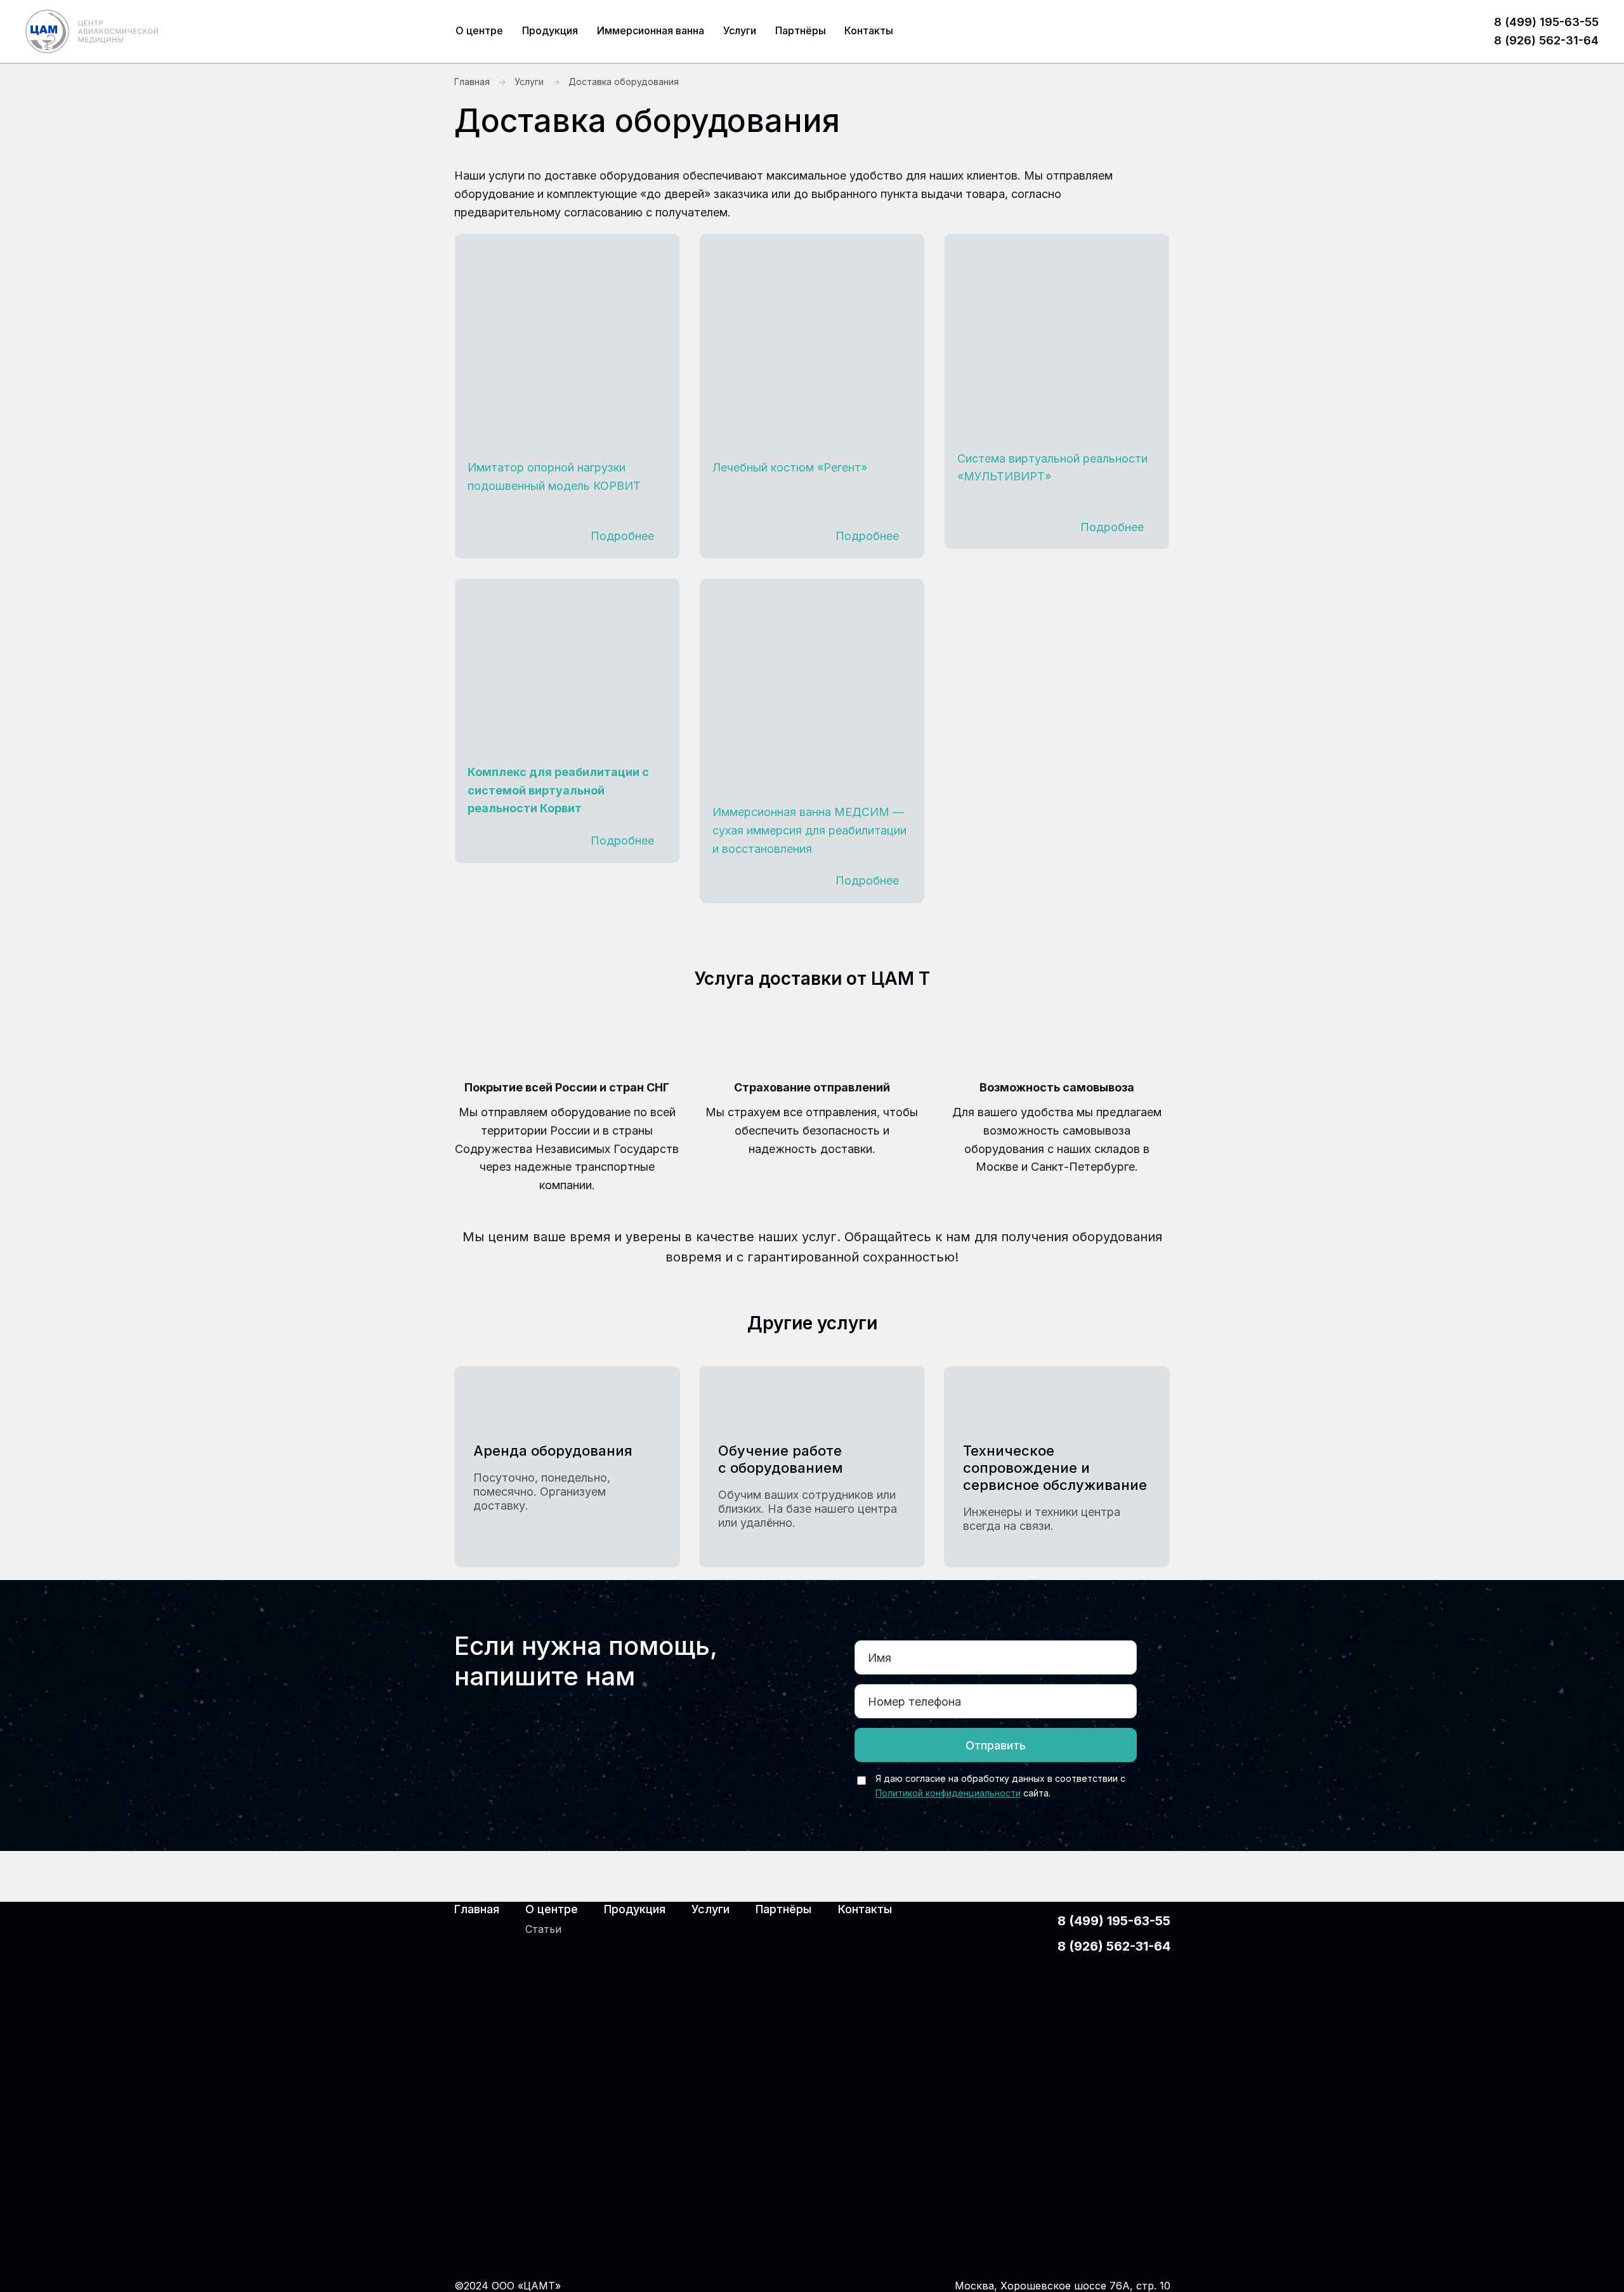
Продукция (550, 30)
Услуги (740, 30)
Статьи (543, 1929)
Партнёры (801, 30)
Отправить (996, 1745)
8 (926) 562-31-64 (1546, 40)
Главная (472, 82)
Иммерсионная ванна (651, 30)
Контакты (869, 30)
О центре (479, 30)
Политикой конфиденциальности (948, 1793)
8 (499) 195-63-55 (1546, 22)
